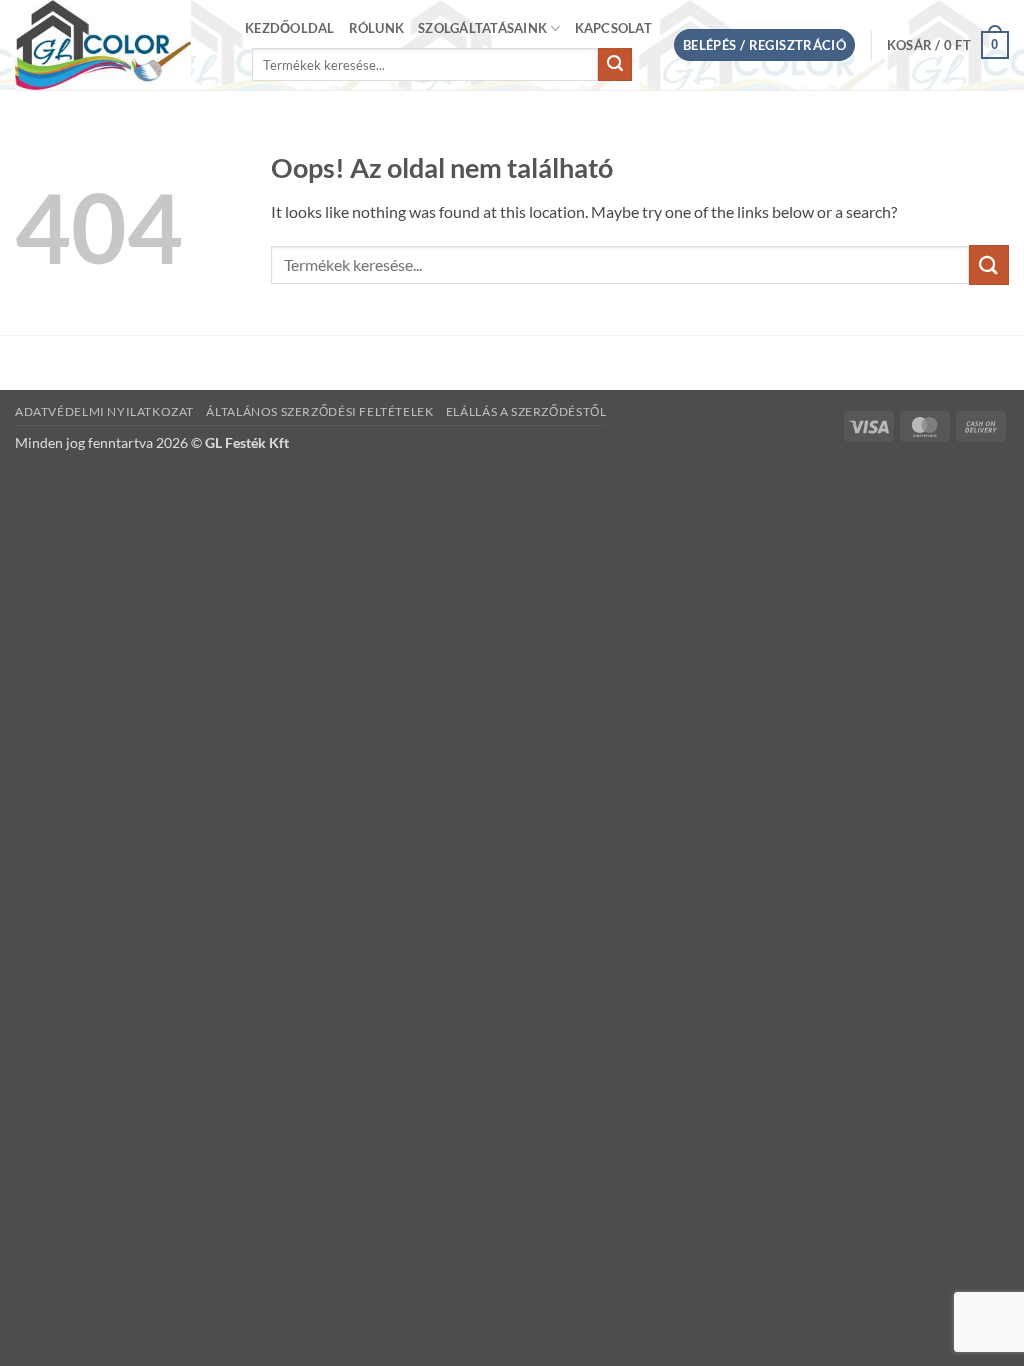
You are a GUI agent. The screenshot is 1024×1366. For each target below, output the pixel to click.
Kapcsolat (613, 28)
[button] (764, 45)
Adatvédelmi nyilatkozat (104, 411)
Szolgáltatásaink (482, 28)
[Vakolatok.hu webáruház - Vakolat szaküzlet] (115, 45)
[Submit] (615, 65)
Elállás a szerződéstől (526, 411)
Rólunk (377, 28)
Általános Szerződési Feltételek (319, 411)
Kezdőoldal (290, 28)
